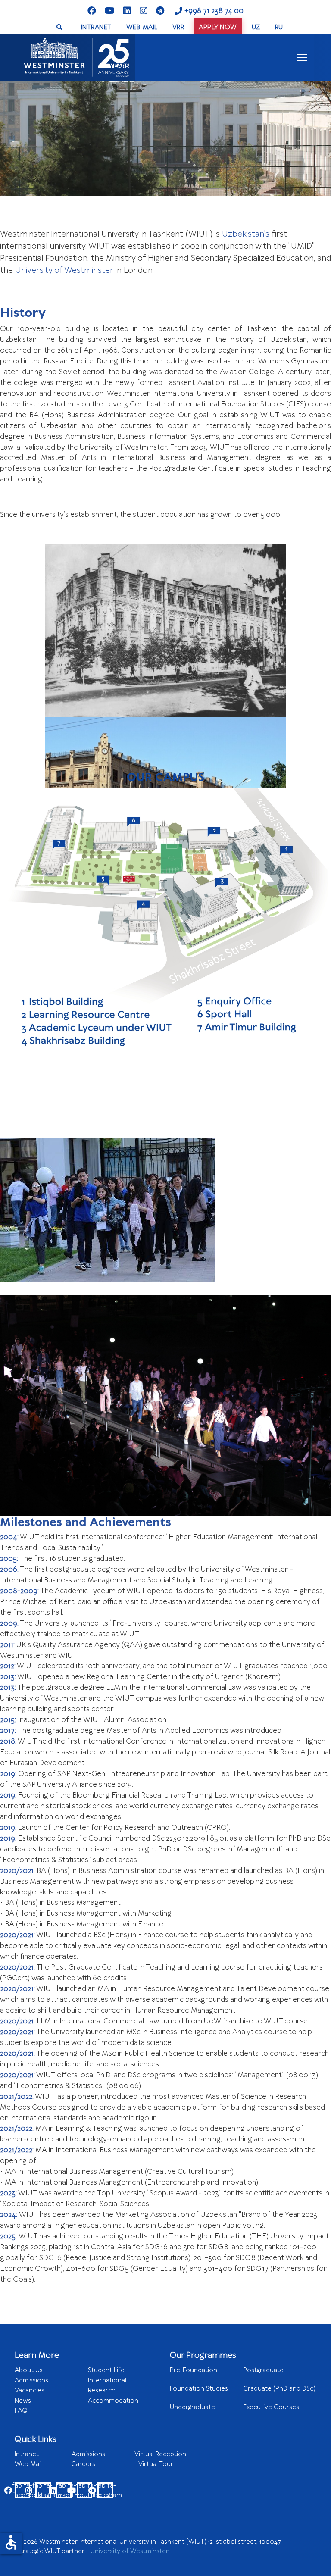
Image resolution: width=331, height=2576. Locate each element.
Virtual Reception (160, 2454)
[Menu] (302, 58)
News (23, 2401)
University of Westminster (130, 2551)
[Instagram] (144, 11)
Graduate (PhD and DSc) (279, 2388)
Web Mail (43, 2464)
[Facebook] (92, 11)
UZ (256, 27)
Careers (105, 2464)
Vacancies (30, 2390)
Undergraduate (205, 2411)
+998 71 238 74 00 (214, 11)
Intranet (43, 2454)
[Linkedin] (127, 11)
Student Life (106, 2370)
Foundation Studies (205, 2393)
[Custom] (160, 11)
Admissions (31, 2380)
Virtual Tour (156, 2464)
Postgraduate (263, 2370)
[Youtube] (110, 11)
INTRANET (96, 27)
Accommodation (113, 2401)
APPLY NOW (218, 27)
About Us (29, 2370)
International (107, 2380)
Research (102, 2390)
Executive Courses (271, 2407)
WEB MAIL (142, 27)
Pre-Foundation (206, 2374)
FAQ (21, 2410)
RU (279, 27)
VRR (178, 27)
